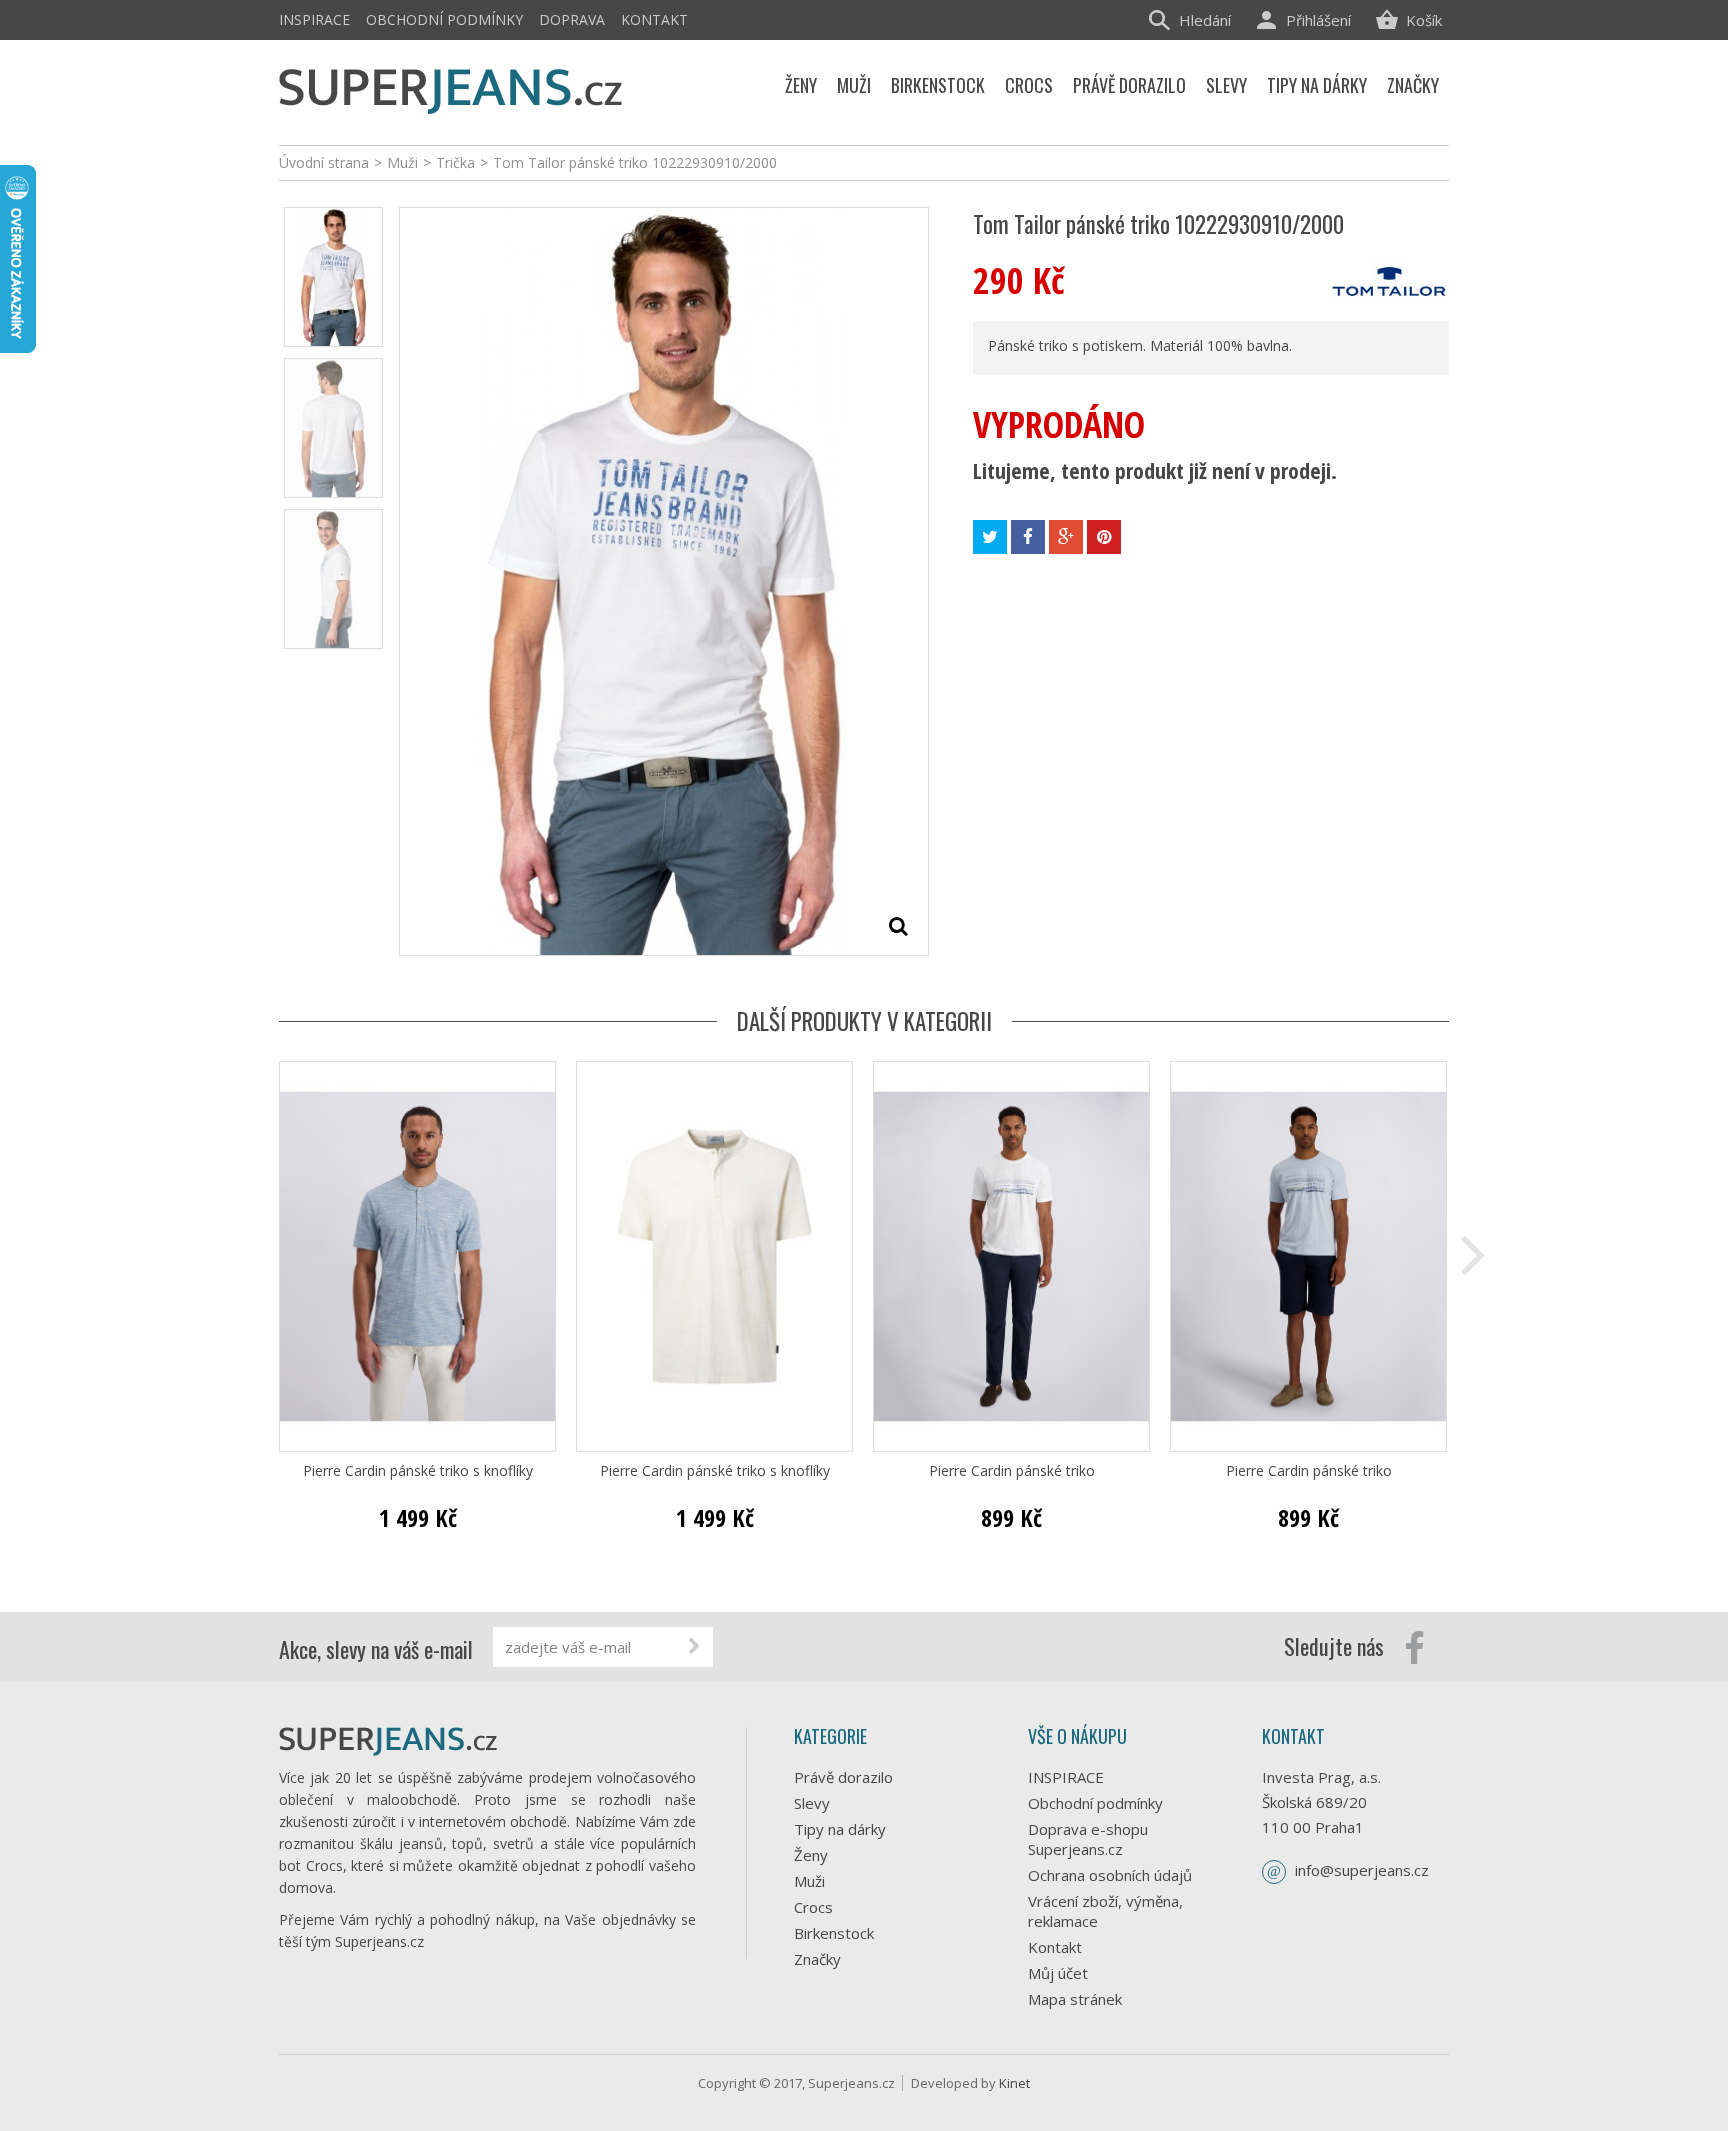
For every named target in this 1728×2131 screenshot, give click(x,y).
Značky (817, 1959)
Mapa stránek (1075, 1999)
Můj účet (1058, 1973)
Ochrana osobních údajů (1110, 1875)
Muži (809, 1881)
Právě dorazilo (843, 1777)
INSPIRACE (314, 19)
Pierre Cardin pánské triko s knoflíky (418, 1471)
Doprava (572, 19)
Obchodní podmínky (444, 19)
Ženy (811, 1855)
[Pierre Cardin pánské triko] (1011, 1256)
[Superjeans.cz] (451, 87)
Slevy (812, 1803)
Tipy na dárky (840, 1829)
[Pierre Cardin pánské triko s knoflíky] (417, 1256)
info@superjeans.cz (1362, 1870)
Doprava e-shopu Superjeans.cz (1088, 1839)
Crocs (813, 1907)
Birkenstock (834, 1933)
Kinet (1014, 2083)
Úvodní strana (324, 162)
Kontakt (654, 19)
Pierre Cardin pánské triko (1012, 1471)
